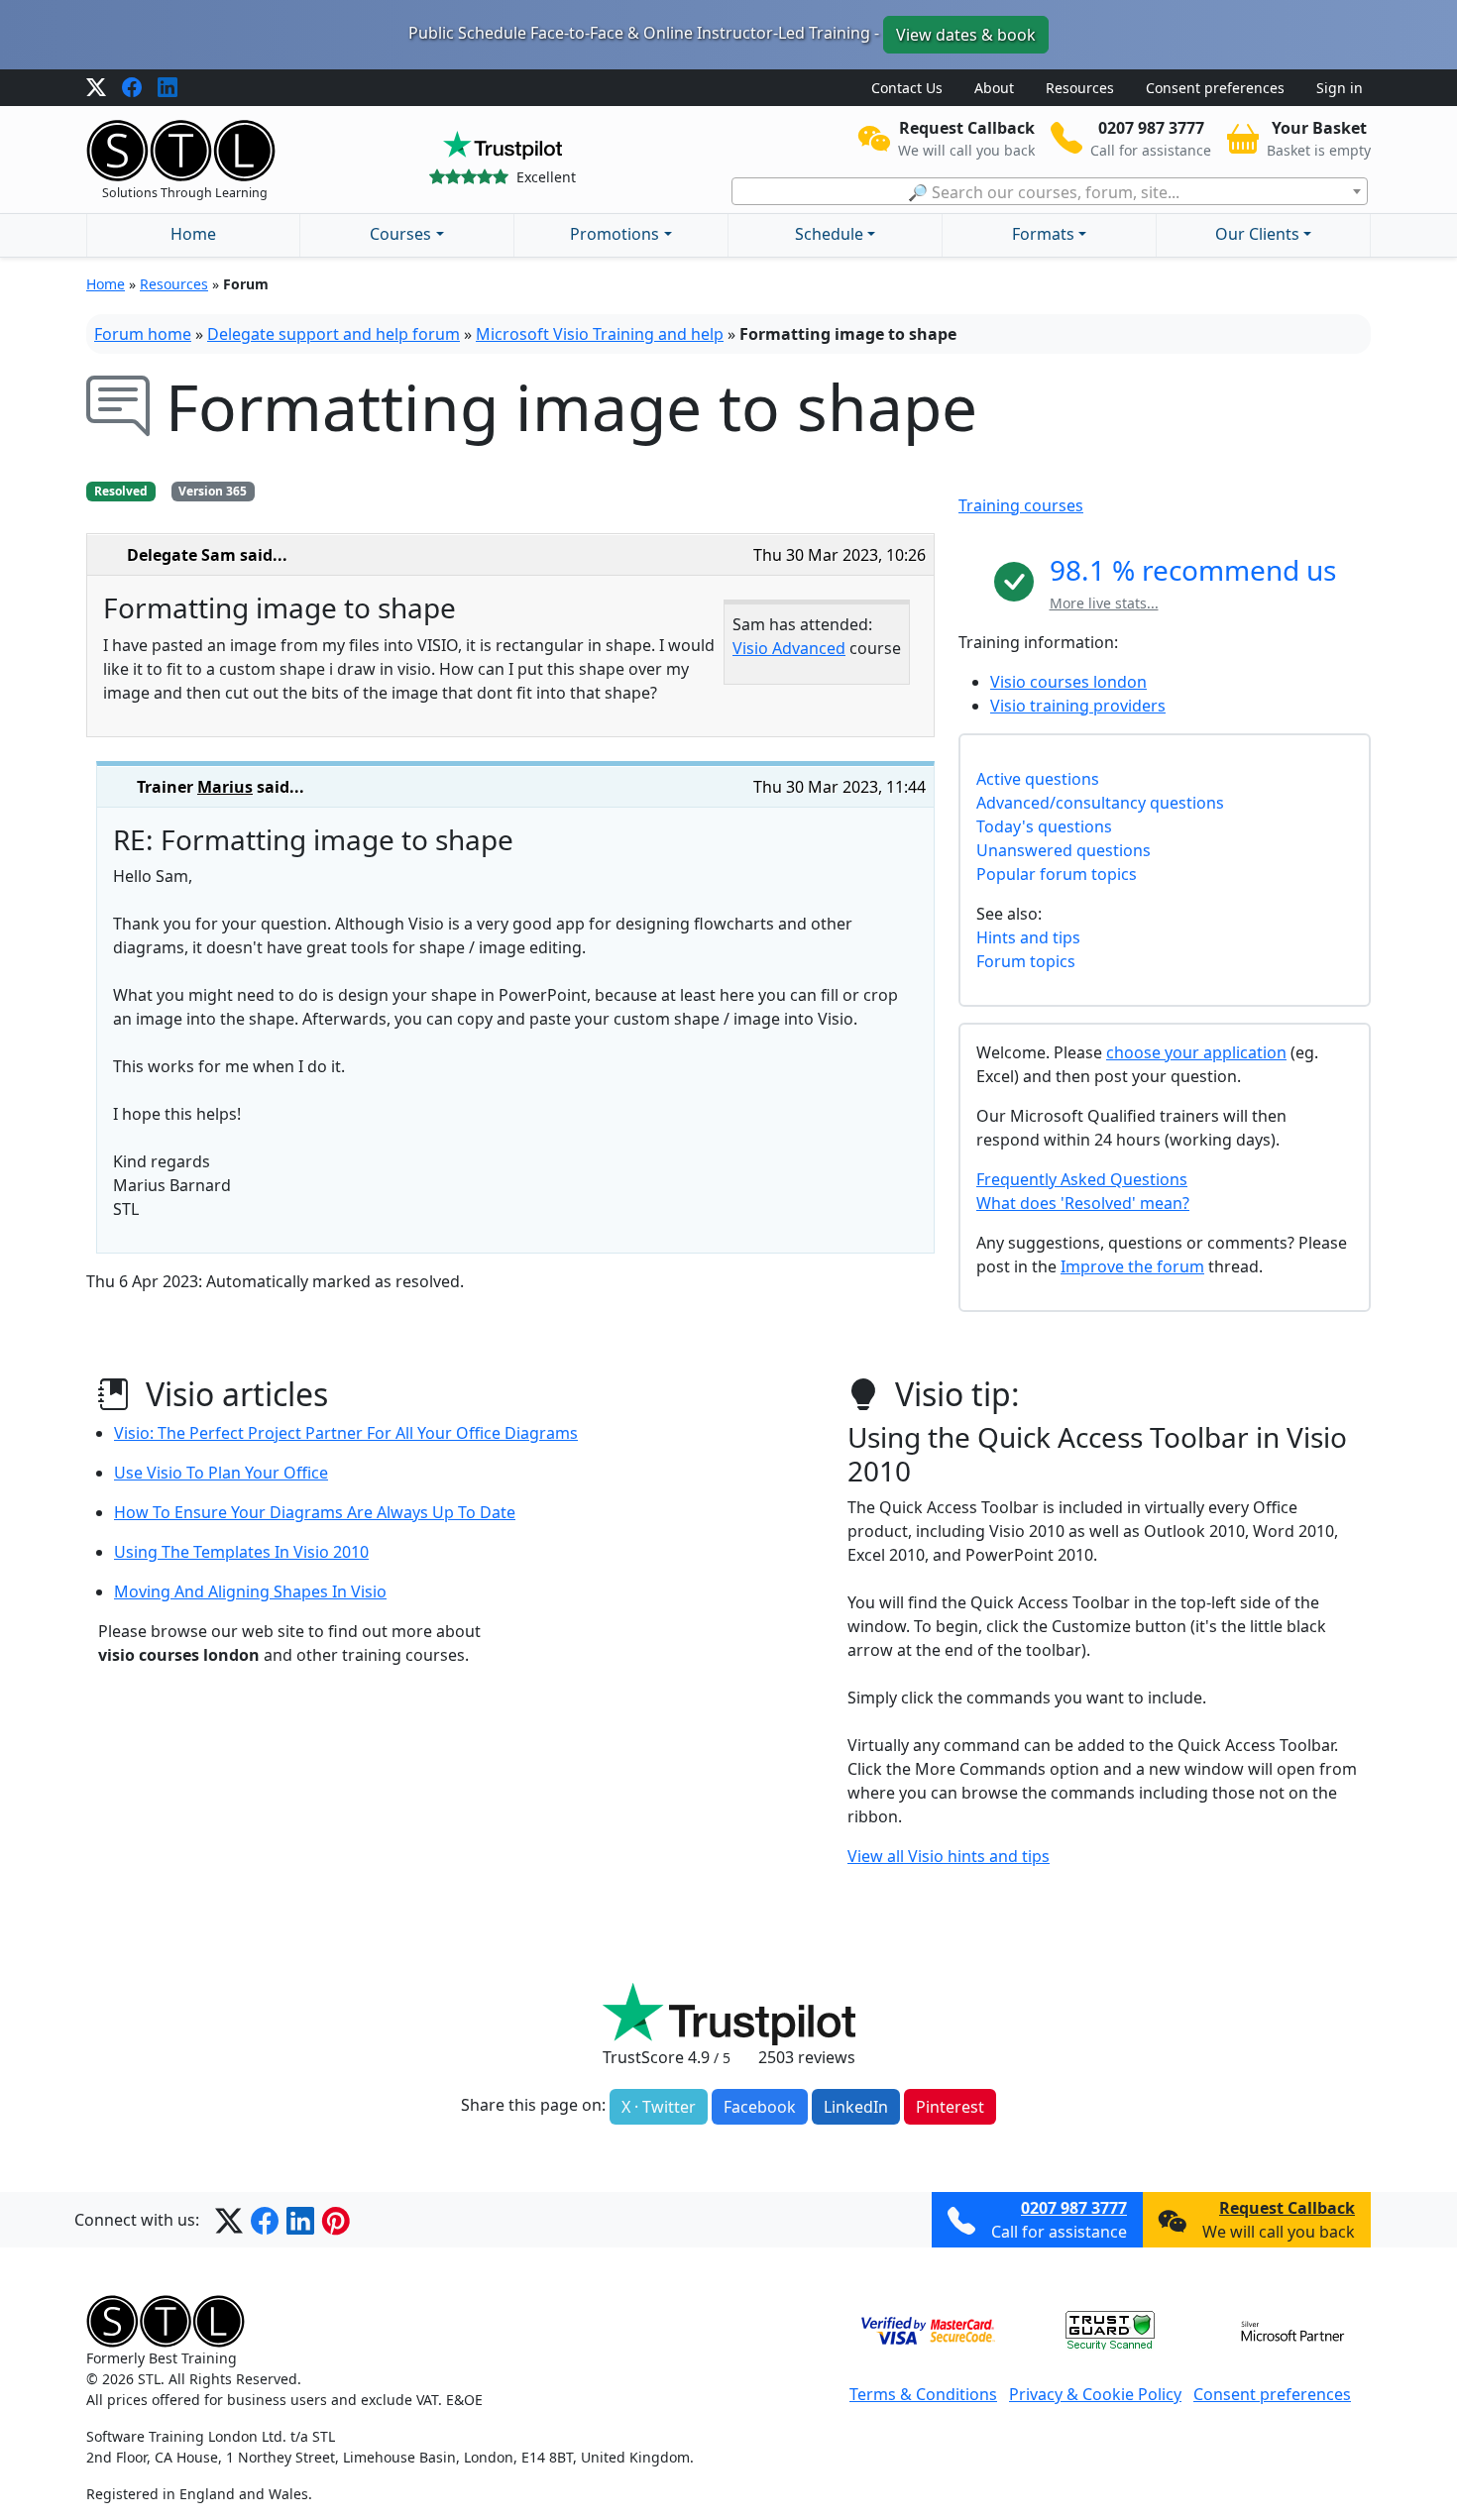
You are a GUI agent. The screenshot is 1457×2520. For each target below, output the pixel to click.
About (994, 88)
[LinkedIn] (168, 88)
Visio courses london (1068, 682)
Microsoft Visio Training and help (600, 334)
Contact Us (907, 88)
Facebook (760, 2107)
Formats (1043, 234)
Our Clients (1257, 234)
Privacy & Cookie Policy (1095, 2394)
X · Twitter (659, 2107)
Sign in (1340, 88)
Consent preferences (1215, 88)
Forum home (143, 334)
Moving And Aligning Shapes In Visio (250, 1591)
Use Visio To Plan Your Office (221, 1473)
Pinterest (950, 2107)
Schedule (829, 234)
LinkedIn (856, 2107)
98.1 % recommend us (1193, 570)
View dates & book (966, 35)
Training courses (1021, 505)
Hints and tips (1028, 937)
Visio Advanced (789, 648)
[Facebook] (132, 88)
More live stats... (1104, 603)
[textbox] (1050, 192)
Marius (225, 787)
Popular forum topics (1057, 874)
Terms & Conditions (923, 2394)
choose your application (1196, 1052)
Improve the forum (1132, 1266)
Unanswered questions (1064, 850)
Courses (400, 234)
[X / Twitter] (96, 88)
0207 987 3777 (1074, 2208)
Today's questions (1044, 826)
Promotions (615, 234)
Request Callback (1287, 2208)
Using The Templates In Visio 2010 (241, 1552)
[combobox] (1050, 191)
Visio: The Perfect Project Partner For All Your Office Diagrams (346, 1433)
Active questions (1038, 779)
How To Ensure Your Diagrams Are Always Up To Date (315, 1512)
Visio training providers (1078, 706)
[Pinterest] (336, 2220)
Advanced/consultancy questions (1100, 803)
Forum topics (1026, 961)
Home (193, 234)
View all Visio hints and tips (949, 1856)
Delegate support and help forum (334, 334)
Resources (1080, 88)
